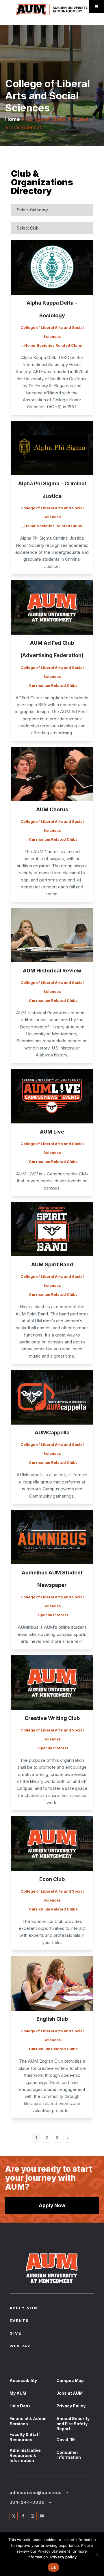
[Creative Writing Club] (52, 1684)
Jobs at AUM (69, 2393)
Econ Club (52, 1879)
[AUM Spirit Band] (52, 1230)
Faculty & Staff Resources (25, 2437)
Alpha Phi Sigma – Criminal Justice (52, 490)
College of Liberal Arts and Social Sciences (52, 332)
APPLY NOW (24, 2308)
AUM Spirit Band (52, 1264)
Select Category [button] (32, 210)
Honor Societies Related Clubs (53, 345)
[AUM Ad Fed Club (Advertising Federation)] (52, 608)
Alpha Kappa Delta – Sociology (52, 309)
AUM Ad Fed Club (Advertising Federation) (52, 649)
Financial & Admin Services (28, 2421)
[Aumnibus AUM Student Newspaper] (52, 1538)
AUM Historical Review (52, 971)
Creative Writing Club (52, 1718)
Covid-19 (66, 2440)
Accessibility (23, 2380)
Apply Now (52, 2205)
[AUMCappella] (52, 1398)
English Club (52, 2019)
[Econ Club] (52, 1844)
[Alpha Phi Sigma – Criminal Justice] (52, 449)
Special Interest (53, 1615)
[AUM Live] (52, 1097)
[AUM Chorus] (52, 775)
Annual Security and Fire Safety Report (73, 2424)
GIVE (15, 2334)
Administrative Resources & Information (25, 2455)
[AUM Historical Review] (52, 936)
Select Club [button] (28, 228)
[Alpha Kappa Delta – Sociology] (52, 268)
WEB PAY (20, 2346)
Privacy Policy (71, 2406)
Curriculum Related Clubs (53, 685)
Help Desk (20, 2406)
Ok (53, 2567)
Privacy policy (64, 2557)
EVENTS (19, 2321)
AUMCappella (52, 1433)
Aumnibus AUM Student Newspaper (52, 1579)
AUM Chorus (52, 809)
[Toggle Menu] (96, 7)
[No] (97, 2554)
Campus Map (70, 2380)
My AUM (18, 2393)
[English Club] (52, 1984)
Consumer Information (69, 2455)
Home (13, 119)
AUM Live (52, 1132)
